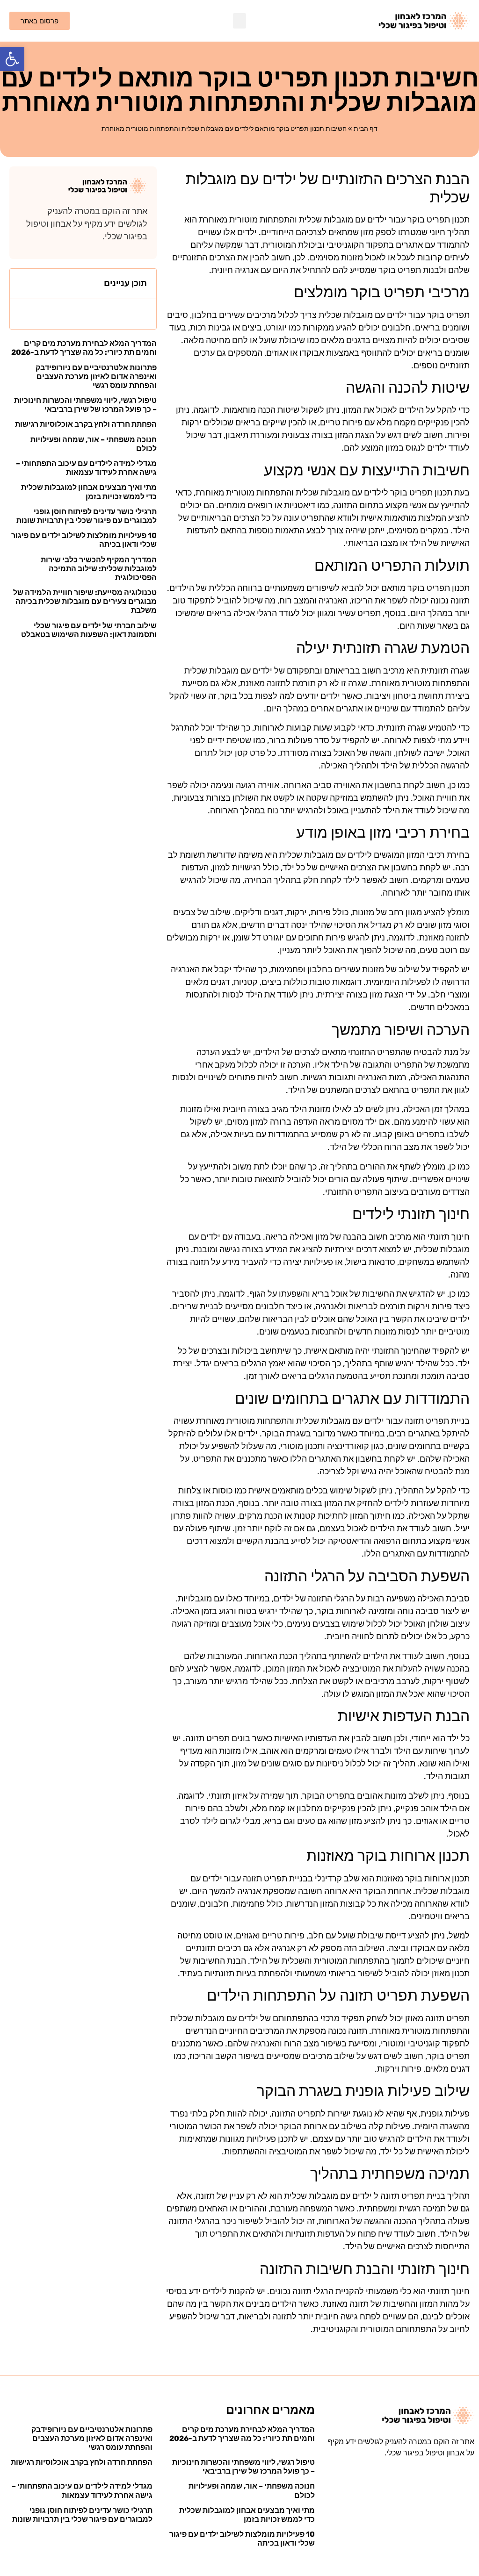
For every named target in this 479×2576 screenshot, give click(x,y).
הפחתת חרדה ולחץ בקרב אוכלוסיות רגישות (86, 424)
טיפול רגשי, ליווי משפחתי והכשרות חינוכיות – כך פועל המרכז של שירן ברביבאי (85, 405)
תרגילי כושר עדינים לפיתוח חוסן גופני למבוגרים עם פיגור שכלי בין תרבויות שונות (87, 516)
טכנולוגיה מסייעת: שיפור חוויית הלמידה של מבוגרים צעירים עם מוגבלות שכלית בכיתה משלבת (85, 601)
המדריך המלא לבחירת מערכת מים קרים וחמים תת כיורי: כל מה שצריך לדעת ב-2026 (84, 348)
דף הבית (366, 129)
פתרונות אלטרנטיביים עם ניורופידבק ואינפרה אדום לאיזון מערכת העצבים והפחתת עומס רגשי (96, 377)
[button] (12, 59)
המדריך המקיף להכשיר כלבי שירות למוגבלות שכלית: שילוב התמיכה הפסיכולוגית (99, 569)
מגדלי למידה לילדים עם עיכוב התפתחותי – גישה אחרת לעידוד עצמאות (86, 468)
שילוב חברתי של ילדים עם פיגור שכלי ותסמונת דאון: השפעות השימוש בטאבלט (89, 630)
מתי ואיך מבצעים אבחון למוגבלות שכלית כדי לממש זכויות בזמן (89, 492)
